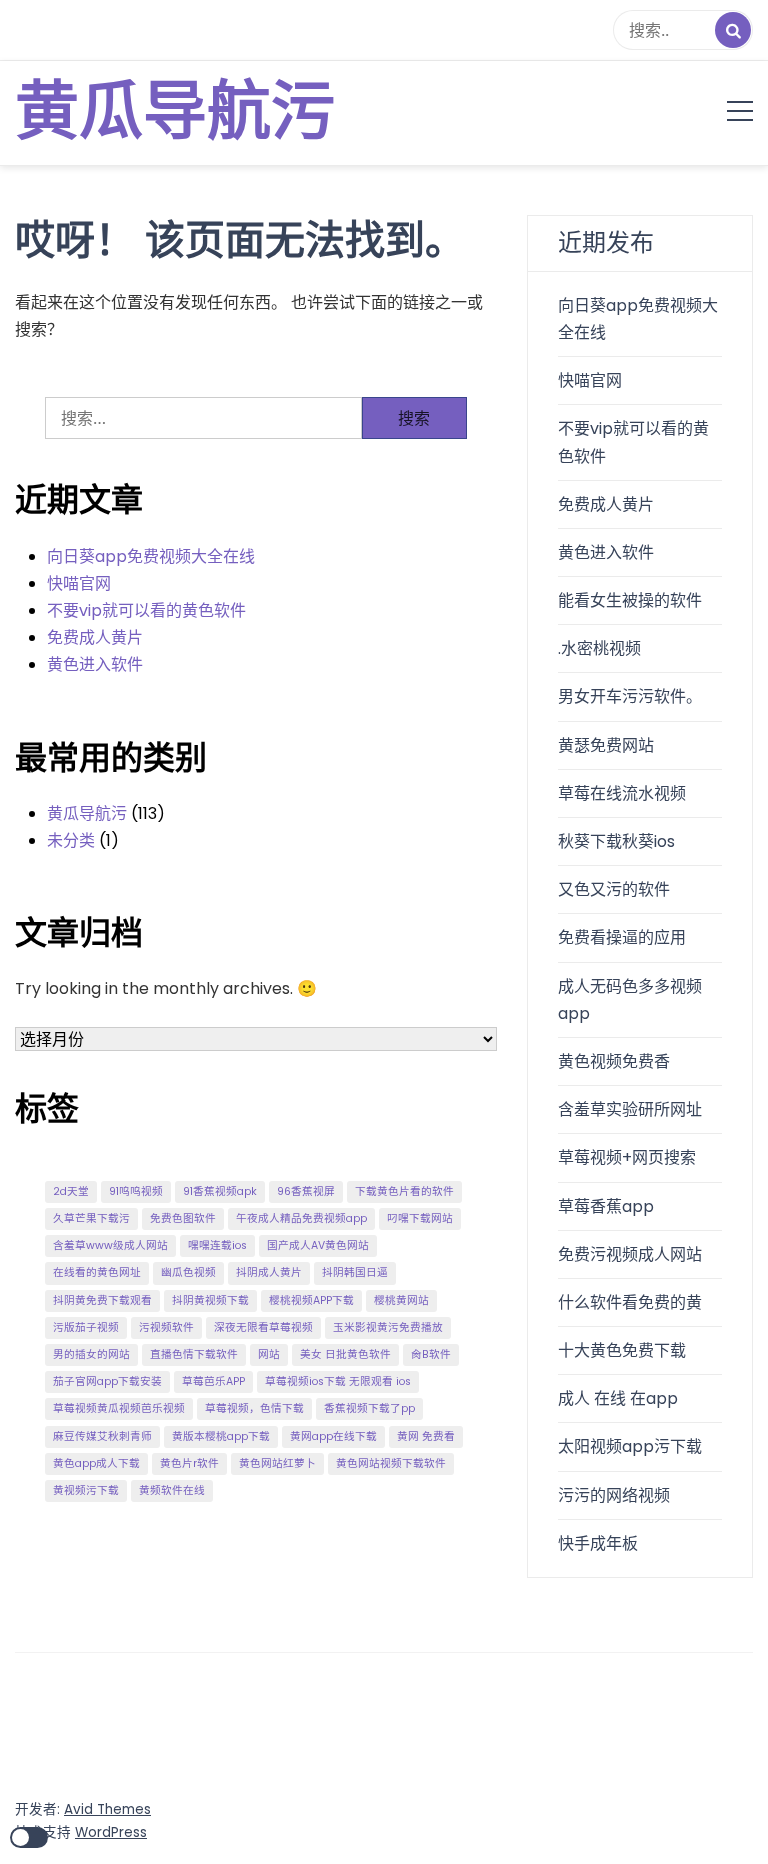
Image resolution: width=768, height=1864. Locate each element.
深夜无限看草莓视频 (263, 1327)
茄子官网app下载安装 (107, 1381)
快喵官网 (79, 583)
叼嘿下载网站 (420, 1218)
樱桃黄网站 (401, 1300)
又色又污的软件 (614, 889)
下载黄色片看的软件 (404, 1191)
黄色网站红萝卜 (277, 1463)
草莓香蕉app (606, 1206)
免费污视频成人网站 (630, 1254)
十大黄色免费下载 (622, 1350)
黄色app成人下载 (96, 1463)
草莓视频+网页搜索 (627, 1157)
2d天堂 (71, 1191)
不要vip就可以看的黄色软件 (146, 610)
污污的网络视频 (614, 1495)
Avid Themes (107, 1809)
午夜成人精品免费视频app (301, 1218)
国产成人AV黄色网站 (318, 1245)
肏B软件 (431, 1354)
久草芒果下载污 (91, 1218)
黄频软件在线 (172, 1490)
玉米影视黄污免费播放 (388, 1327)
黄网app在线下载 (333, 1436)
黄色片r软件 (189, 1463)
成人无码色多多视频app (630, 1000)
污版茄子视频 (86, 1327)
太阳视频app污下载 (630, 1446)
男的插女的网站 (91, 1354)
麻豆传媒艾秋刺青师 (102, 1436)
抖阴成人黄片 (269, 1272)
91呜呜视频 (136, 1191)
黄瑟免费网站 (606, 745)
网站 (269, 1354)
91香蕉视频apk (220, 1191)
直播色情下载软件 (194, 1354)
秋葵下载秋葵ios (616, 841)
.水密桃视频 (599, 648)
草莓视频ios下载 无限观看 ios (338, 1381)
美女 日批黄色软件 (345, 1354)
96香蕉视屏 (306, 1191)
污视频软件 (166, 1327)
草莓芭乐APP (213, 1381)
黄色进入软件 (95, 664)
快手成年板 (598, 1543)
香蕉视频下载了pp (369, 1408)
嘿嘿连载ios (217, 1245)
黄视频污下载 (86, 1490)
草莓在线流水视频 (622, 793)
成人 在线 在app (618, 1398)
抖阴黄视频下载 (210, 1300)
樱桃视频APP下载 (311, 1300)
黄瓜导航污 (175, 113)
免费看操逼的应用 (622, 937)
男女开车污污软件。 (630, 696)
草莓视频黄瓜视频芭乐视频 (119, 1408)
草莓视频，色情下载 (254, 1408)
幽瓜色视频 (188, 1272)
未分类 (71, 840)
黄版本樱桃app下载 (221, 1436)
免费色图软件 (183, 1218)
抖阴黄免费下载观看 (102, 1300)
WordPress (111, 1832)
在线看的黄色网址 (97, 1272)
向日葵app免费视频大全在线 (151, 556)
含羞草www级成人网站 (110, 1245)
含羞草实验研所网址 (630, 1109)
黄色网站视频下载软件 (391, 1463)
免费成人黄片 (95, 637)
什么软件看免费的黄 (630, 1302)
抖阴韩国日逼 (355, 1272)
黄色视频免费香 (614, 1061)
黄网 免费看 (426, 1436)
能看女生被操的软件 (630, 600)
